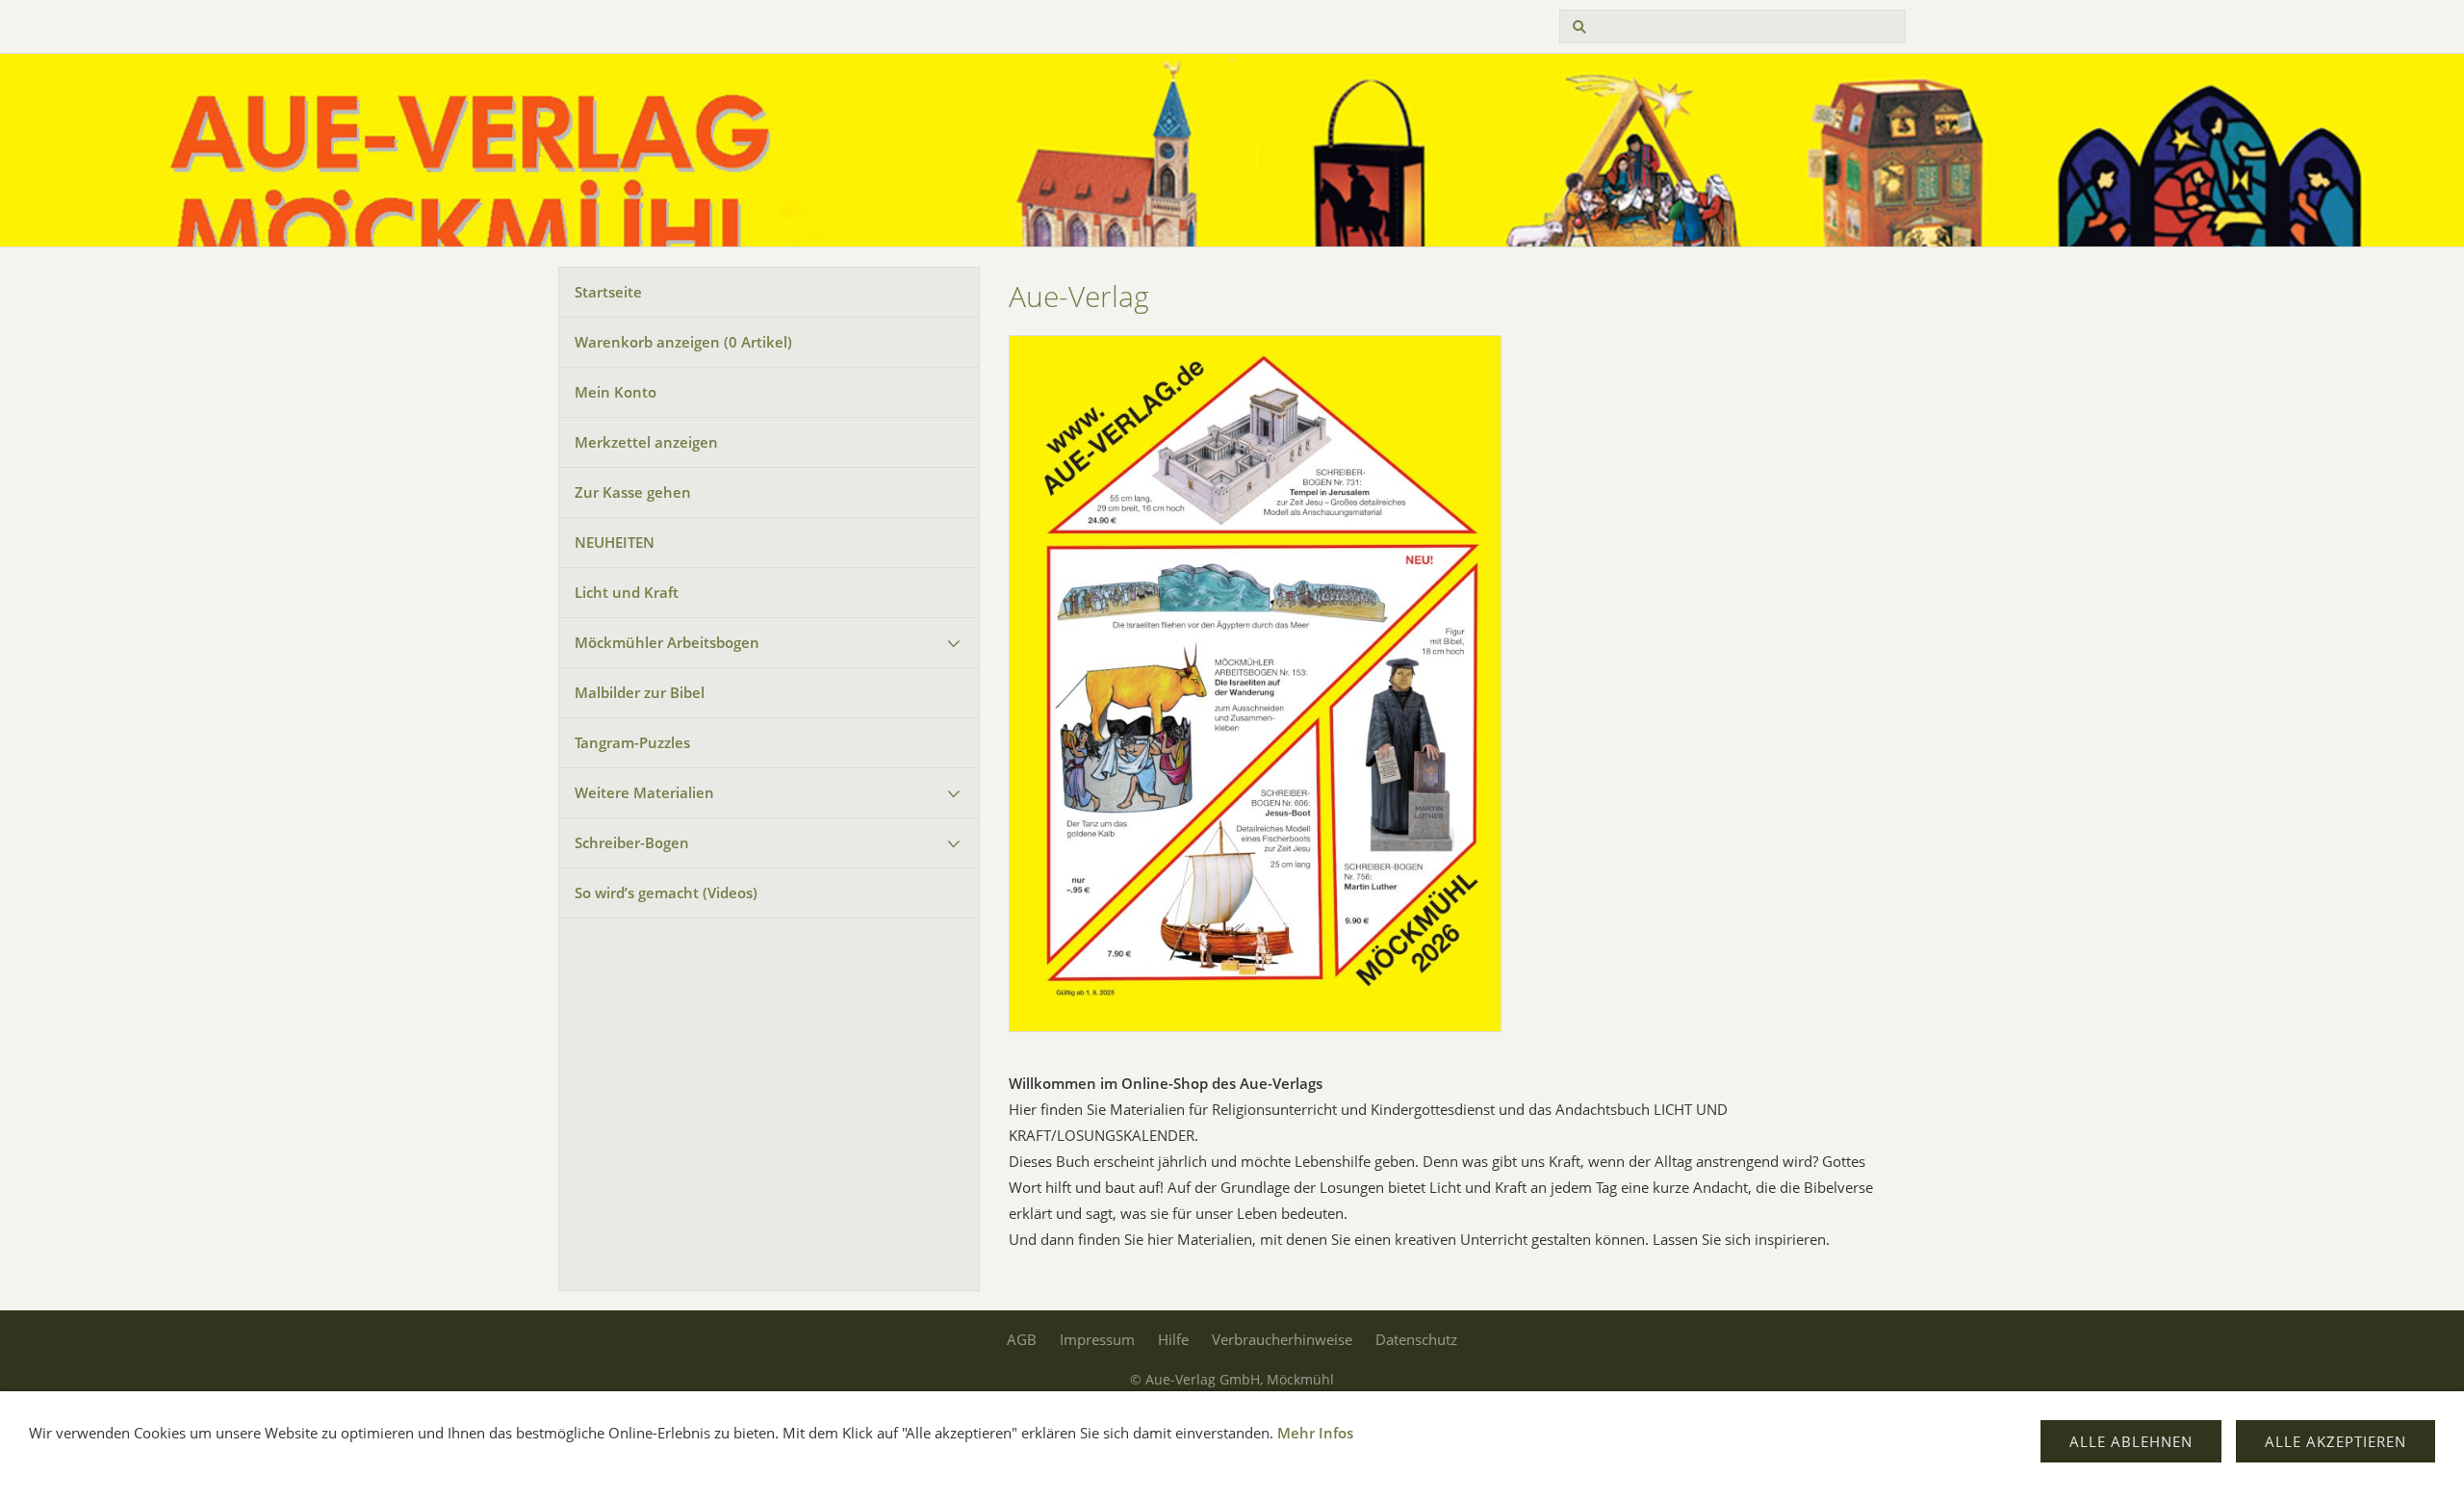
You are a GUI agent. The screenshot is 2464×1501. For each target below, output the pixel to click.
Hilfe (1173, 1339)
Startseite (608, 292)
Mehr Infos (1315, 1433)
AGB (1022, 1339)
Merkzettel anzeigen (646, 442)
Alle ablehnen (2131, 1441)
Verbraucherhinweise (1282, 1339)
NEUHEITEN (615, 542)
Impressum (1097, 1339)
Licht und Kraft (627, 592)
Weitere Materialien (644, 792)
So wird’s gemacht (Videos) (666, 893)
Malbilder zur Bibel (640, 692)
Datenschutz (1416, 1339)
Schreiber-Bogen (632, 842)
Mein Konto (616, 392)
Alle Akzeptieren (2336, 1441)
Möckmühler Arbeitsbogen (667, 642)
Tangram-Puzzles (632, 742)
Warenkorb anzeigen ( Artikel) (683, 342)
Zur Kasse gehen (633, 492)
